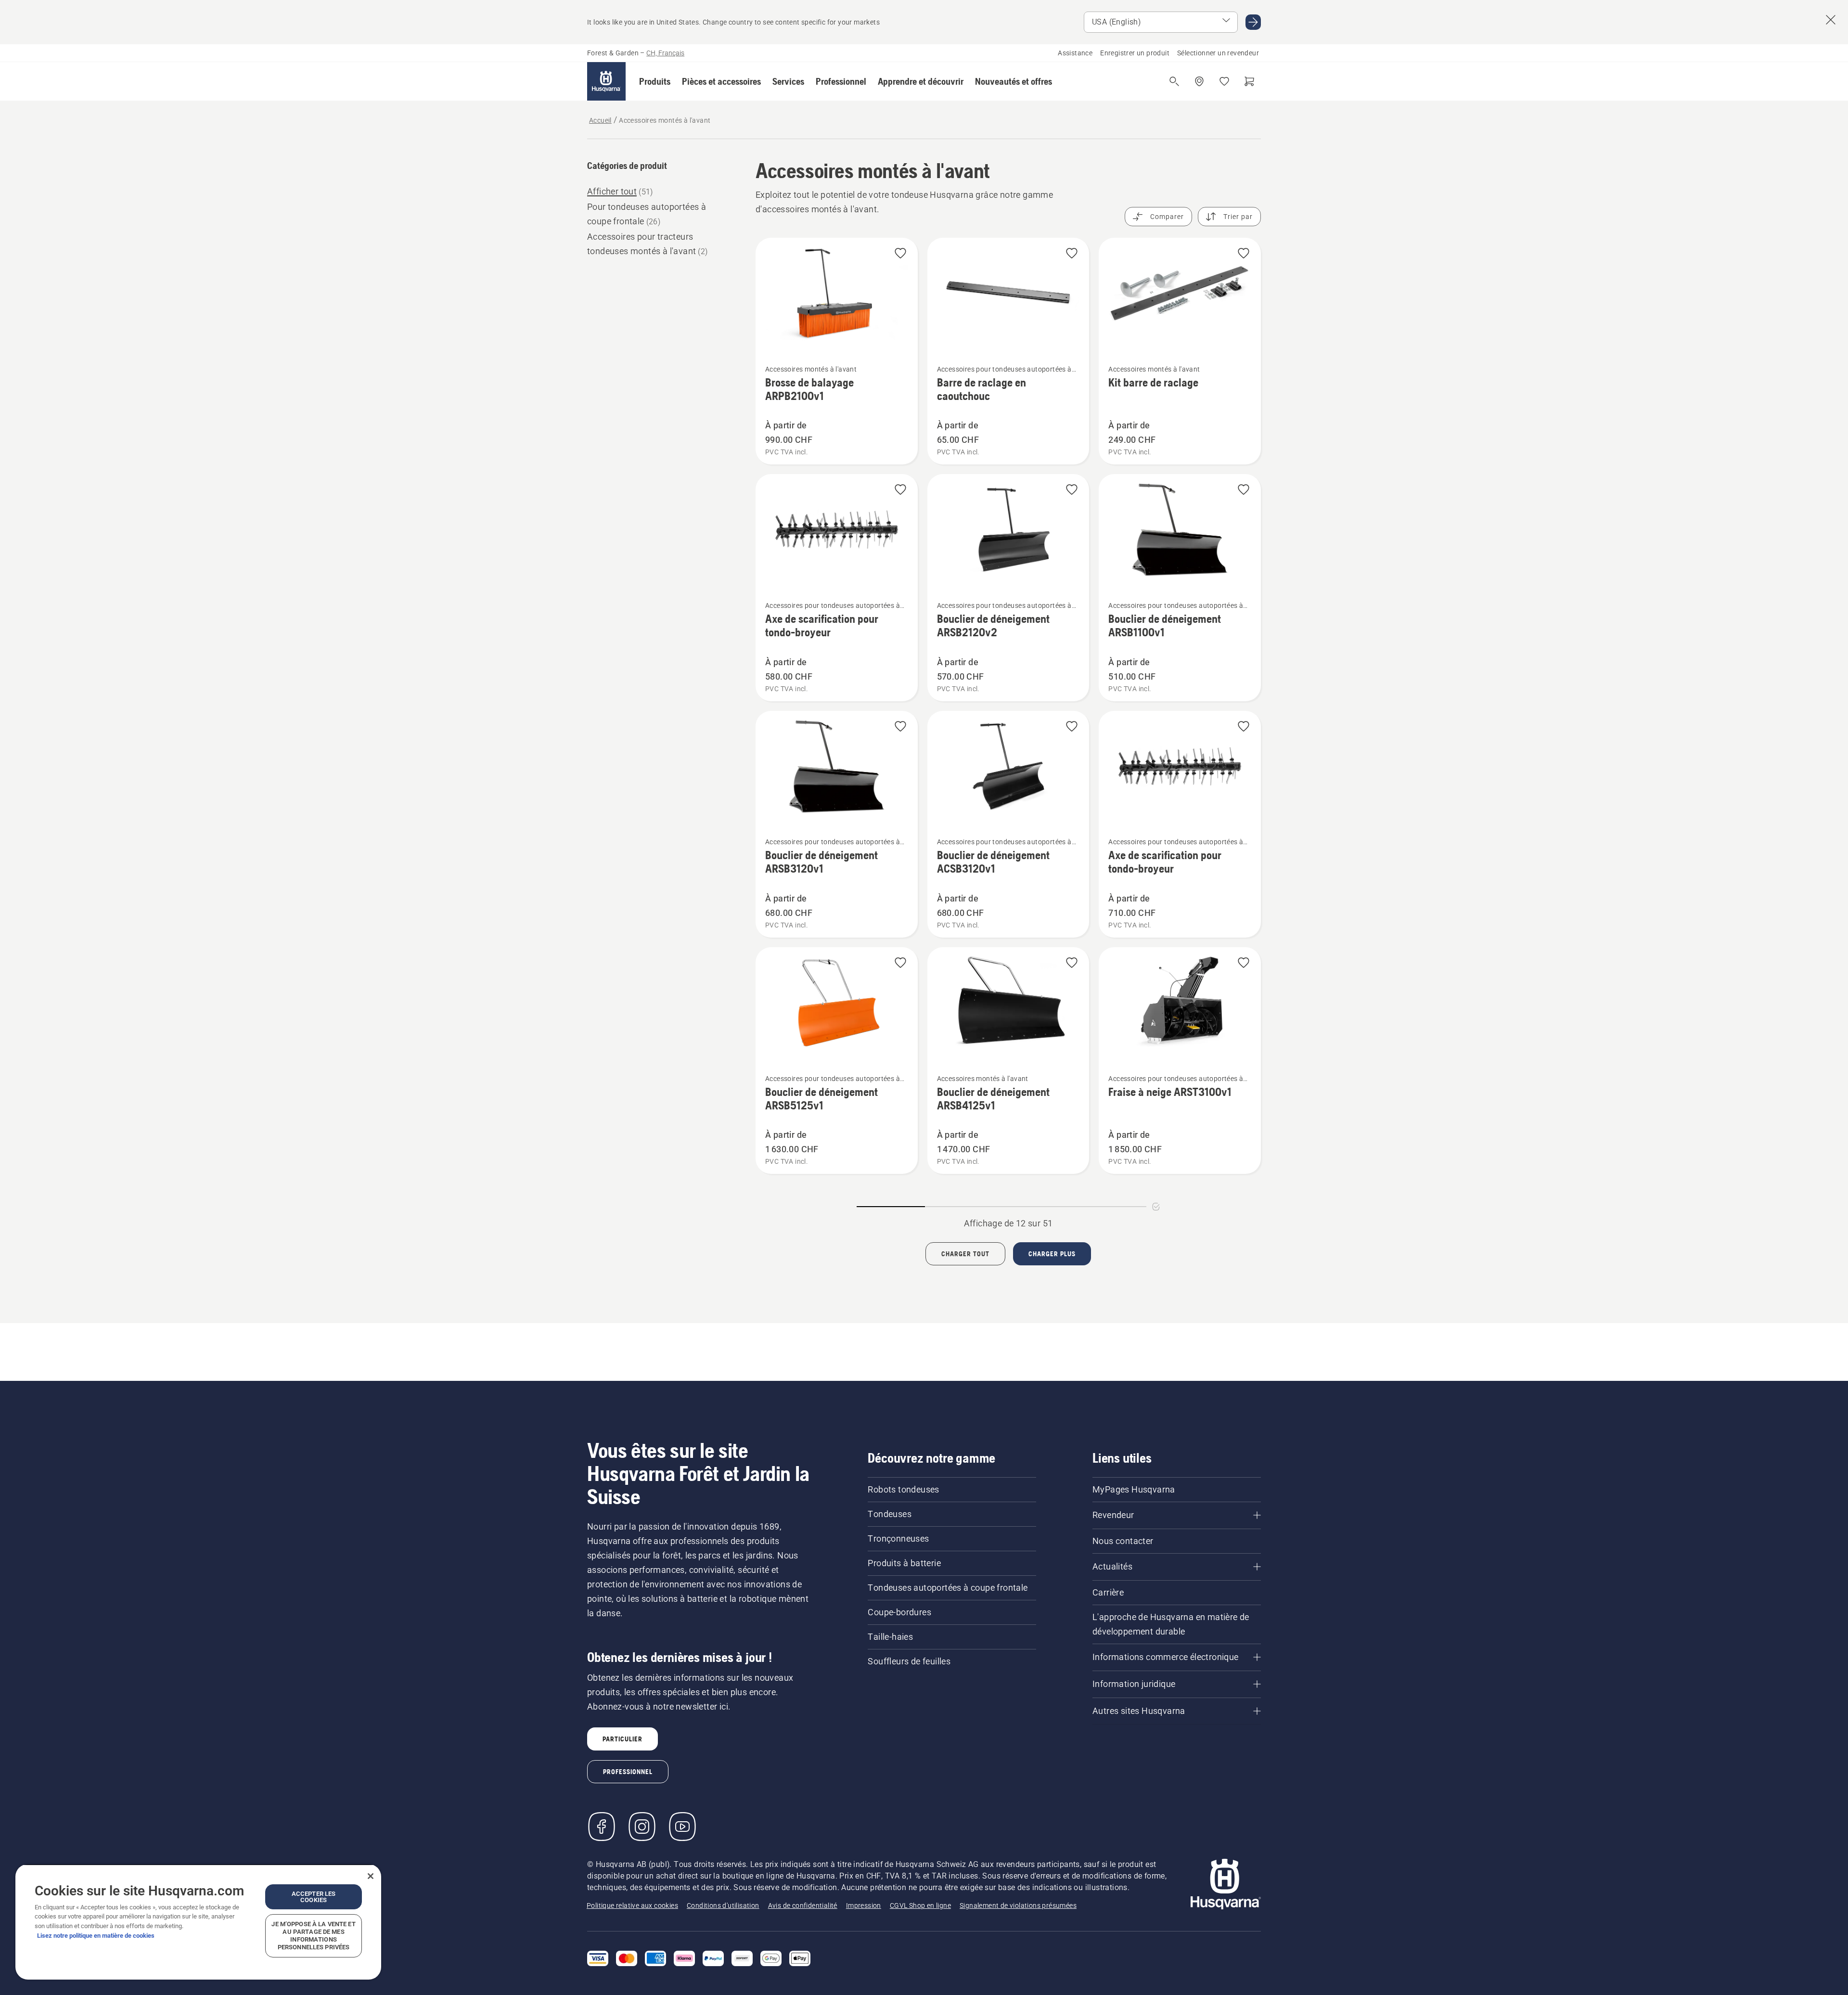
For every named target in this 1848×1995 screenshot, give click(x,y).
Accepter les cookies (314, 1897)
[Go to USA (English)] (1253, 22)
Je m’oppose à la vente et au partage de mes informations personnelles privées (313, 1936)
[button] (655, 81)
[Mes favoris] (1224, 81)
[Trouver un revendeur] (1199, 81)
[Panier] (1249, 81)
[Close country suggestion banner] (1831, 20)
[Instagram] (642, 1827)
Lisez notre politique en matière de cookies (96, 1936)
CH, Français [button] (665, 53)
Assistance (1075, 53)
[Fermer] (371, 1876)
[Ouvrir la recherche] (1174, 81)
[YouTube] (682, 1827)
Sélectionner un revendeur (1218, 53)
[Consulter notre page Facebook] (602, 1827)
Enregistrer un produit (1135, 53)
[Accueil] (606, 81)
